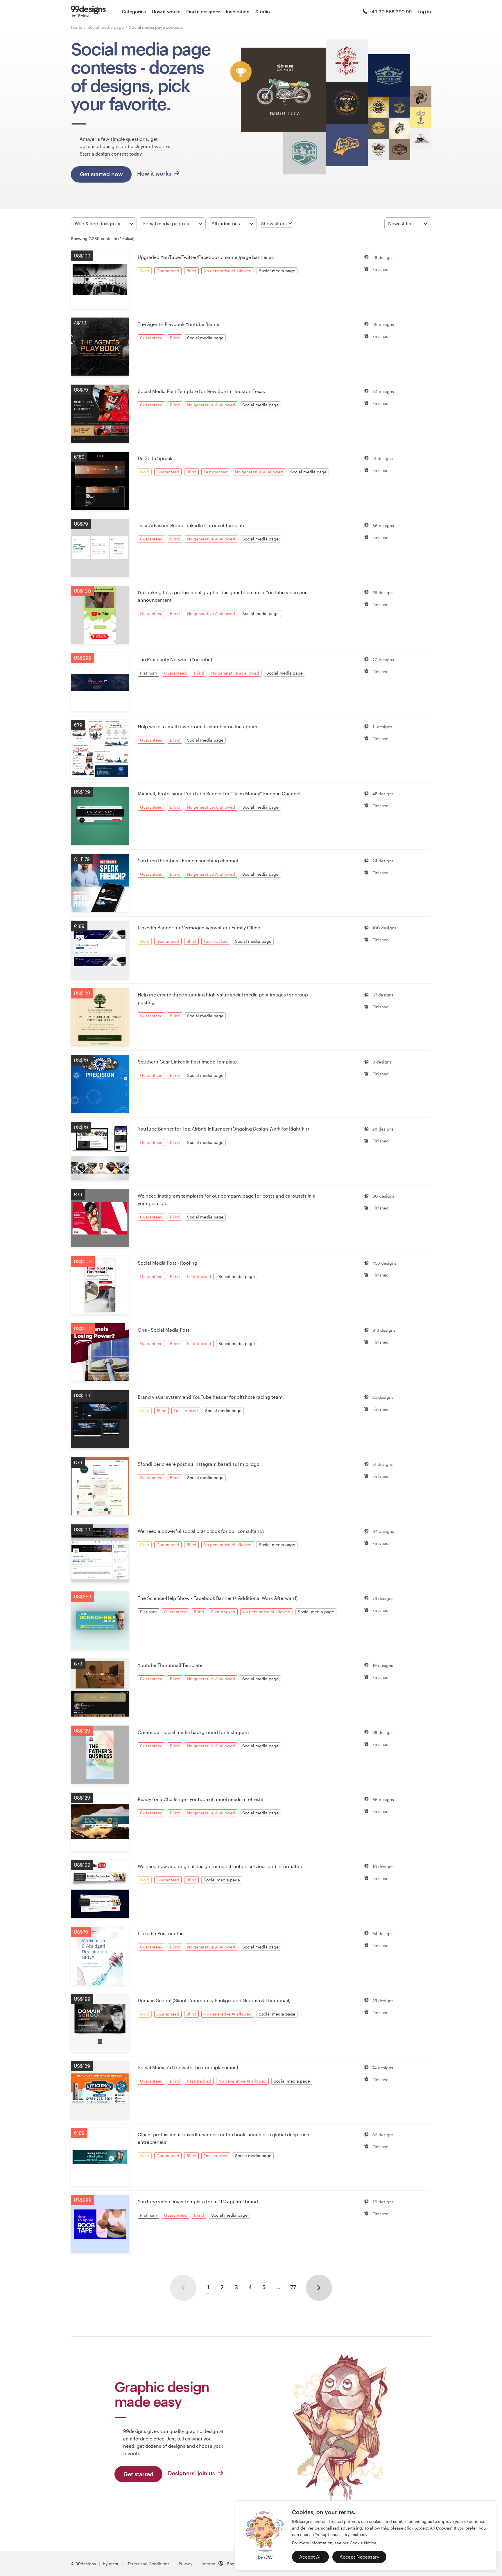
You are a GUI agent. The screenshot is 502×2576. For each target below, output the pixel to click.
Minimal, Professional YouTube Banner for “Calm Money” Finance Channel (219, 793)
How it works (166, 11)
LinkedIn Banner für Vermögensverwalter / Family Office (199, 928)
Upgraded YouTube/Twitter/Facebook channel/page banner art (206, 257)
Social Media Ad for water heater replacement (188, 2067)
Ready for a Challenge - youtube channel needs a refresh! (201, 1799)
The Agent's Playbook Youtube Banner (179, 324)
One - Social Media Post (164, 1330)
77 (293, 2287)
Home (77, 27)
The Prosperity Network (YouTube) (175, 659)
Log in (424, 11)
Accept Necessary (359, 2557)
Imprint (209, 2564)
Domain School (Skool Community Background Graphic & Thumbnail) (214, 2000)
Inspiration (238, 11)
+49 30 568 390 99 (390, 11)
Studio (263, 11)
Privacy (185, 2564)
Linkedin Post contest (161, 1933)
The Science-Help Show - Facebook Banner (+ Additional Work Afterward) (218, 1598)
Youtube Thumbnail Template (170, 1665)
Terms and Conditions (148, 2564)
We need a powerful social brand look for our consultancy (201, 1531)
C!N (268, 2557)
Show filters (274, 223)
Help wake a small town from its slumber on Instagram (198, 726)
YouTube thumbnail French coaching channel (188, 860)
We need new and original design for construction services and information (221, 1866)
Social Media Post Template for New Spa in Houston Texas (201, 391)
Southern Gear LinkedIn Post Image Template (187, 1062)
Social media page (106, 27)
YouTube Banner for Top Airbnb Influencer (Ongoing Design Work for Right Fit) (223, 1129)
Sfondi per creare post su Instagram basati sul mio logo (199, 1464)
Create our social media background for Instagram (193, 1732)
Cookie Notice (363, 2543)
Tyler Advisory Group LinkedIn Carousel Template (192, 525)
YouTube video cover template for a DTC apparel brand (198, 2201)
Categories (134, 11)
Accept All (310, 2557)
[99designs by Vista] (88, 12)
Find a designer (203, 11)
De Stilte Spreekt (156, 458)
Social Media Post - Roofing (167, 1263)
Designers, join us (192, 2473)
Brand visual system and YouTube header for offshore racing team (210, 1397)
